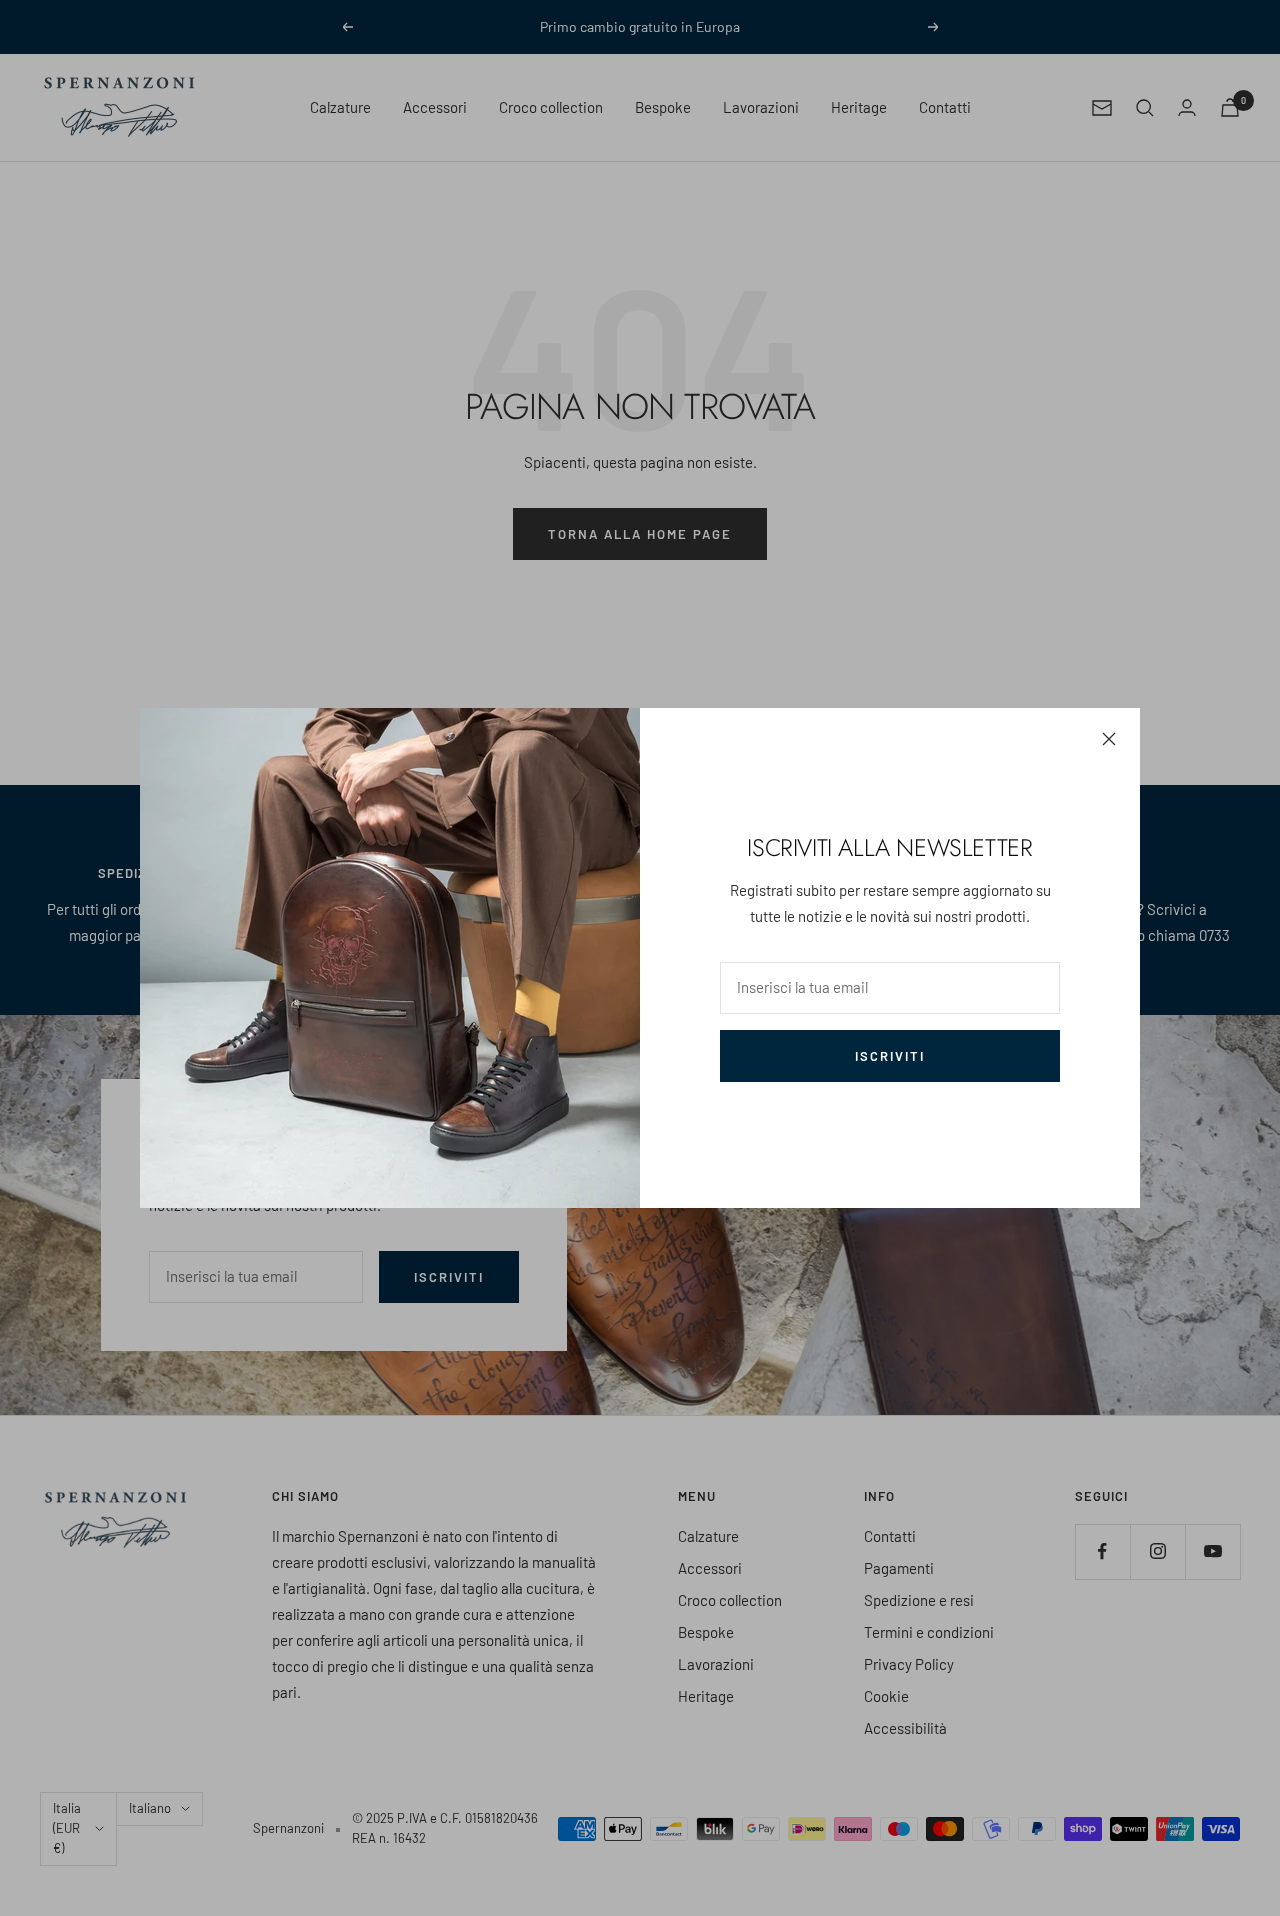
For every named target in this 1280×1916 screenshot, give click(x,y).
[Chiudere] (1109, 739)
